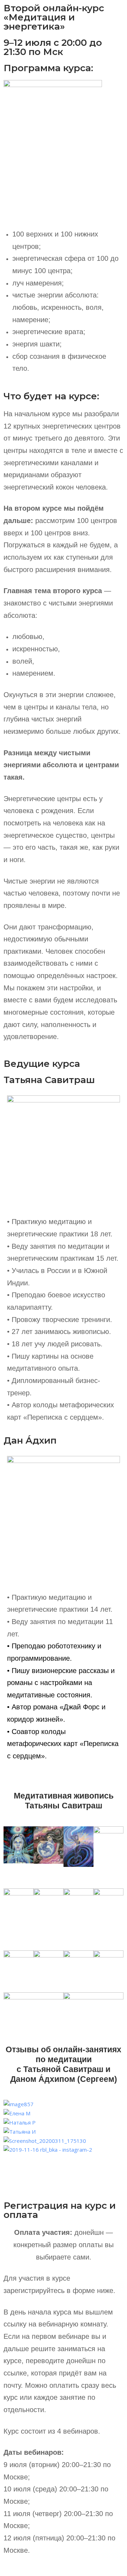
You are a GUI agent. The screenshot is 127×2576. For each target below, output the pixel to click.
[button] (64, 2159)
